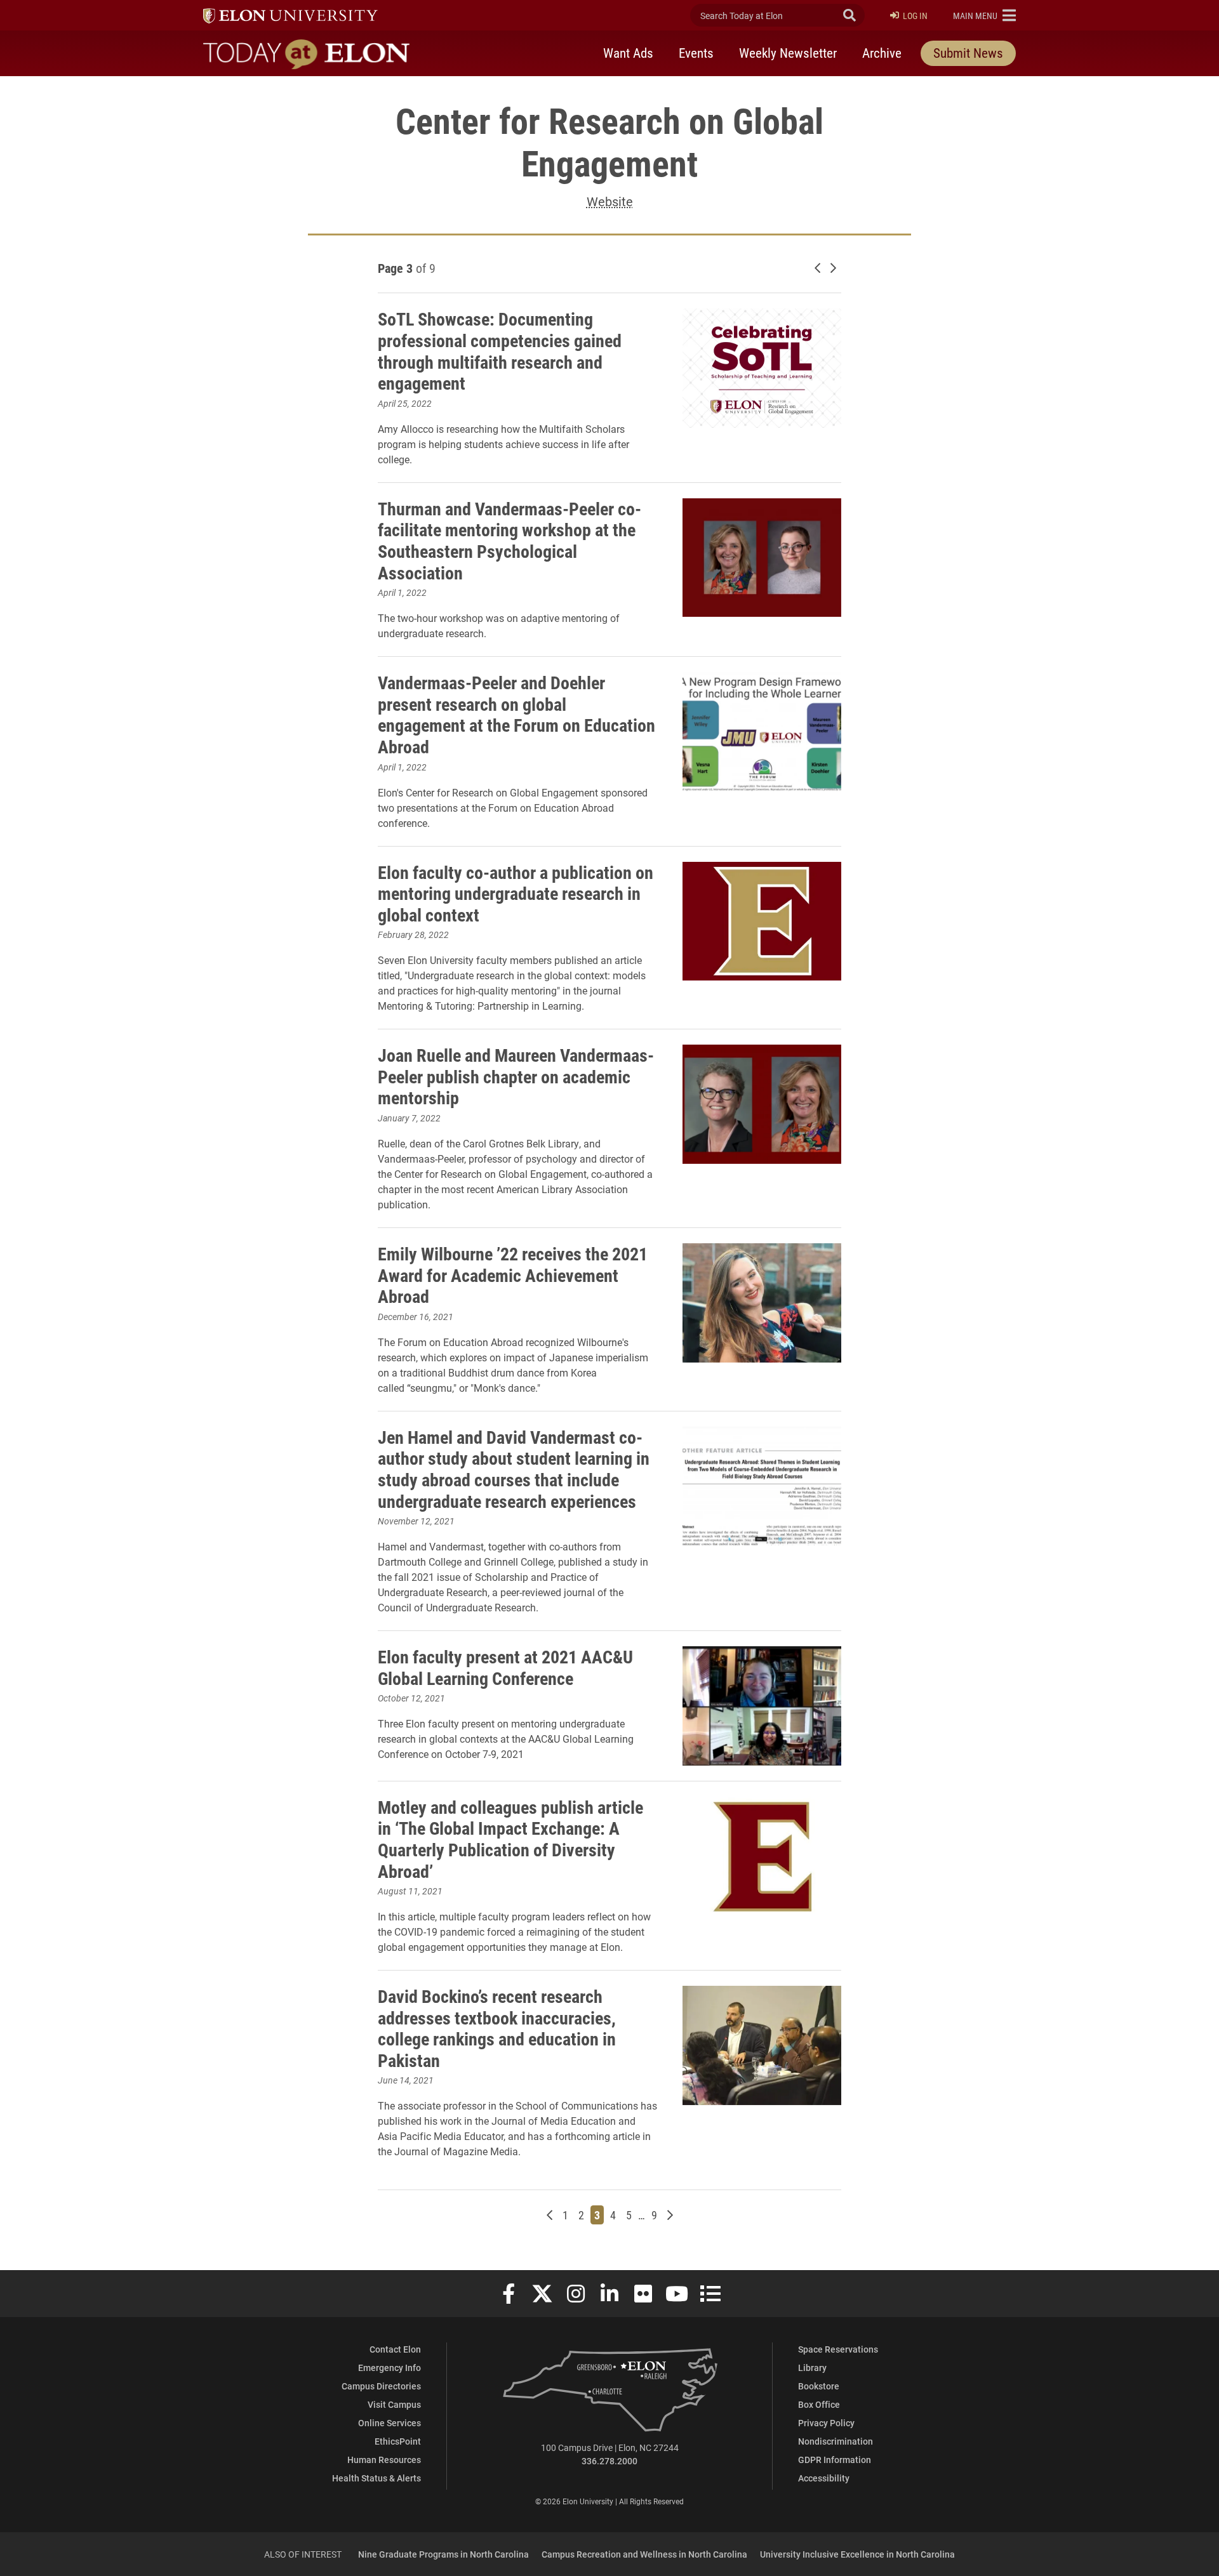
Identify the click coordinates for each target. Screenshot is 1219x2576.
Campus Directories (381, 2386)
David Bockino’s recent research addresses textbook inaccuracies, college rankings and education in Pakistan (497, 2028)
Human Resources (384, 2460)
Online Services (390, 2423)
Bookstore (819, 2386)
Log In (915, 16)
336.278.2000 (609, 2461)
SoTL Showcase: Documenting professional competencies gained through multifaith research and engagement (500, 351)
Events (696, 53)
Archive (882, 53)
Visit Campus (394, 2404)
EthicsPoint (398, 2441)
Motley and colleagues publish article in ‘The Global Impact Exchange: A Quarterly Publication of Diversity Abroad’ (510, 1839)
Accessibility (824, 2478)
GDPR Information (835, 2460)
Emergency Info (390, 2368)
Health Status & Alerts (376, 2478)
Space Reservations (838, 2349)
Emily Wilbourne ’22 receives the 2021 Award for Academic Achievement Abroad (513, 1275)
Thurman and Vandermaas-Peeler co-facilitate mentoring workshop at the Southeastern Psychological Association (510, 540)
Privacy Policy (826, 2423)
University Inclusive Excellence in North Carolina (857, 2554)
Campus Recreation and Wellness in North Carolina (644, 2554)
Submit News (968, 53)
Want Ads (628, 53)
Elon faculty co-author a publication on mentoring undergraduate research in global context (516, 893)
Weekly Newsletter (788, 53)
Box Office (819, 2404)
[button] (984, 15)
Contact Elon (395, 2349)
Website (610, 201)
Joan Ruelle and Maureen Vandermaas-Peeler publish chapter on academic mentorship (516, 1076)
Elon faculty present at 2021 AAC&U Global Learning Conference (505, 1667)
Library (812, 2368)
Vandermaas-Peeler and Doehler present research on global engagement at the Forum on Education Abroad (516, 714)
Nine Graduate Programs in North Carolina (443, 2554)
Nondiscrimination (836, 2441)
